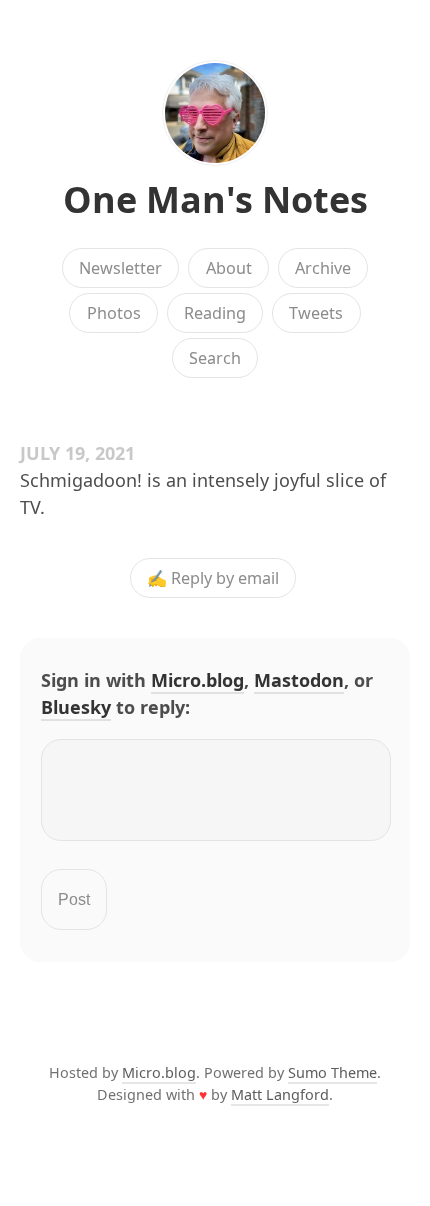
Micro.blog (197, 680)
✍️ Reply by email (213, 578)
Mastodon (299, 680)
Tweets (316, 313)
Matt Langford (280, 1094)
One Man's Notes (215, 199)
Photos (114, 313)
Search (215, 358)
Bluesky (76, 707)
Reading (215, 313)
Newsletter (120, 268)
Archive (323, 268)
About (229, 268)
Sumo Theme (332, 1072)
